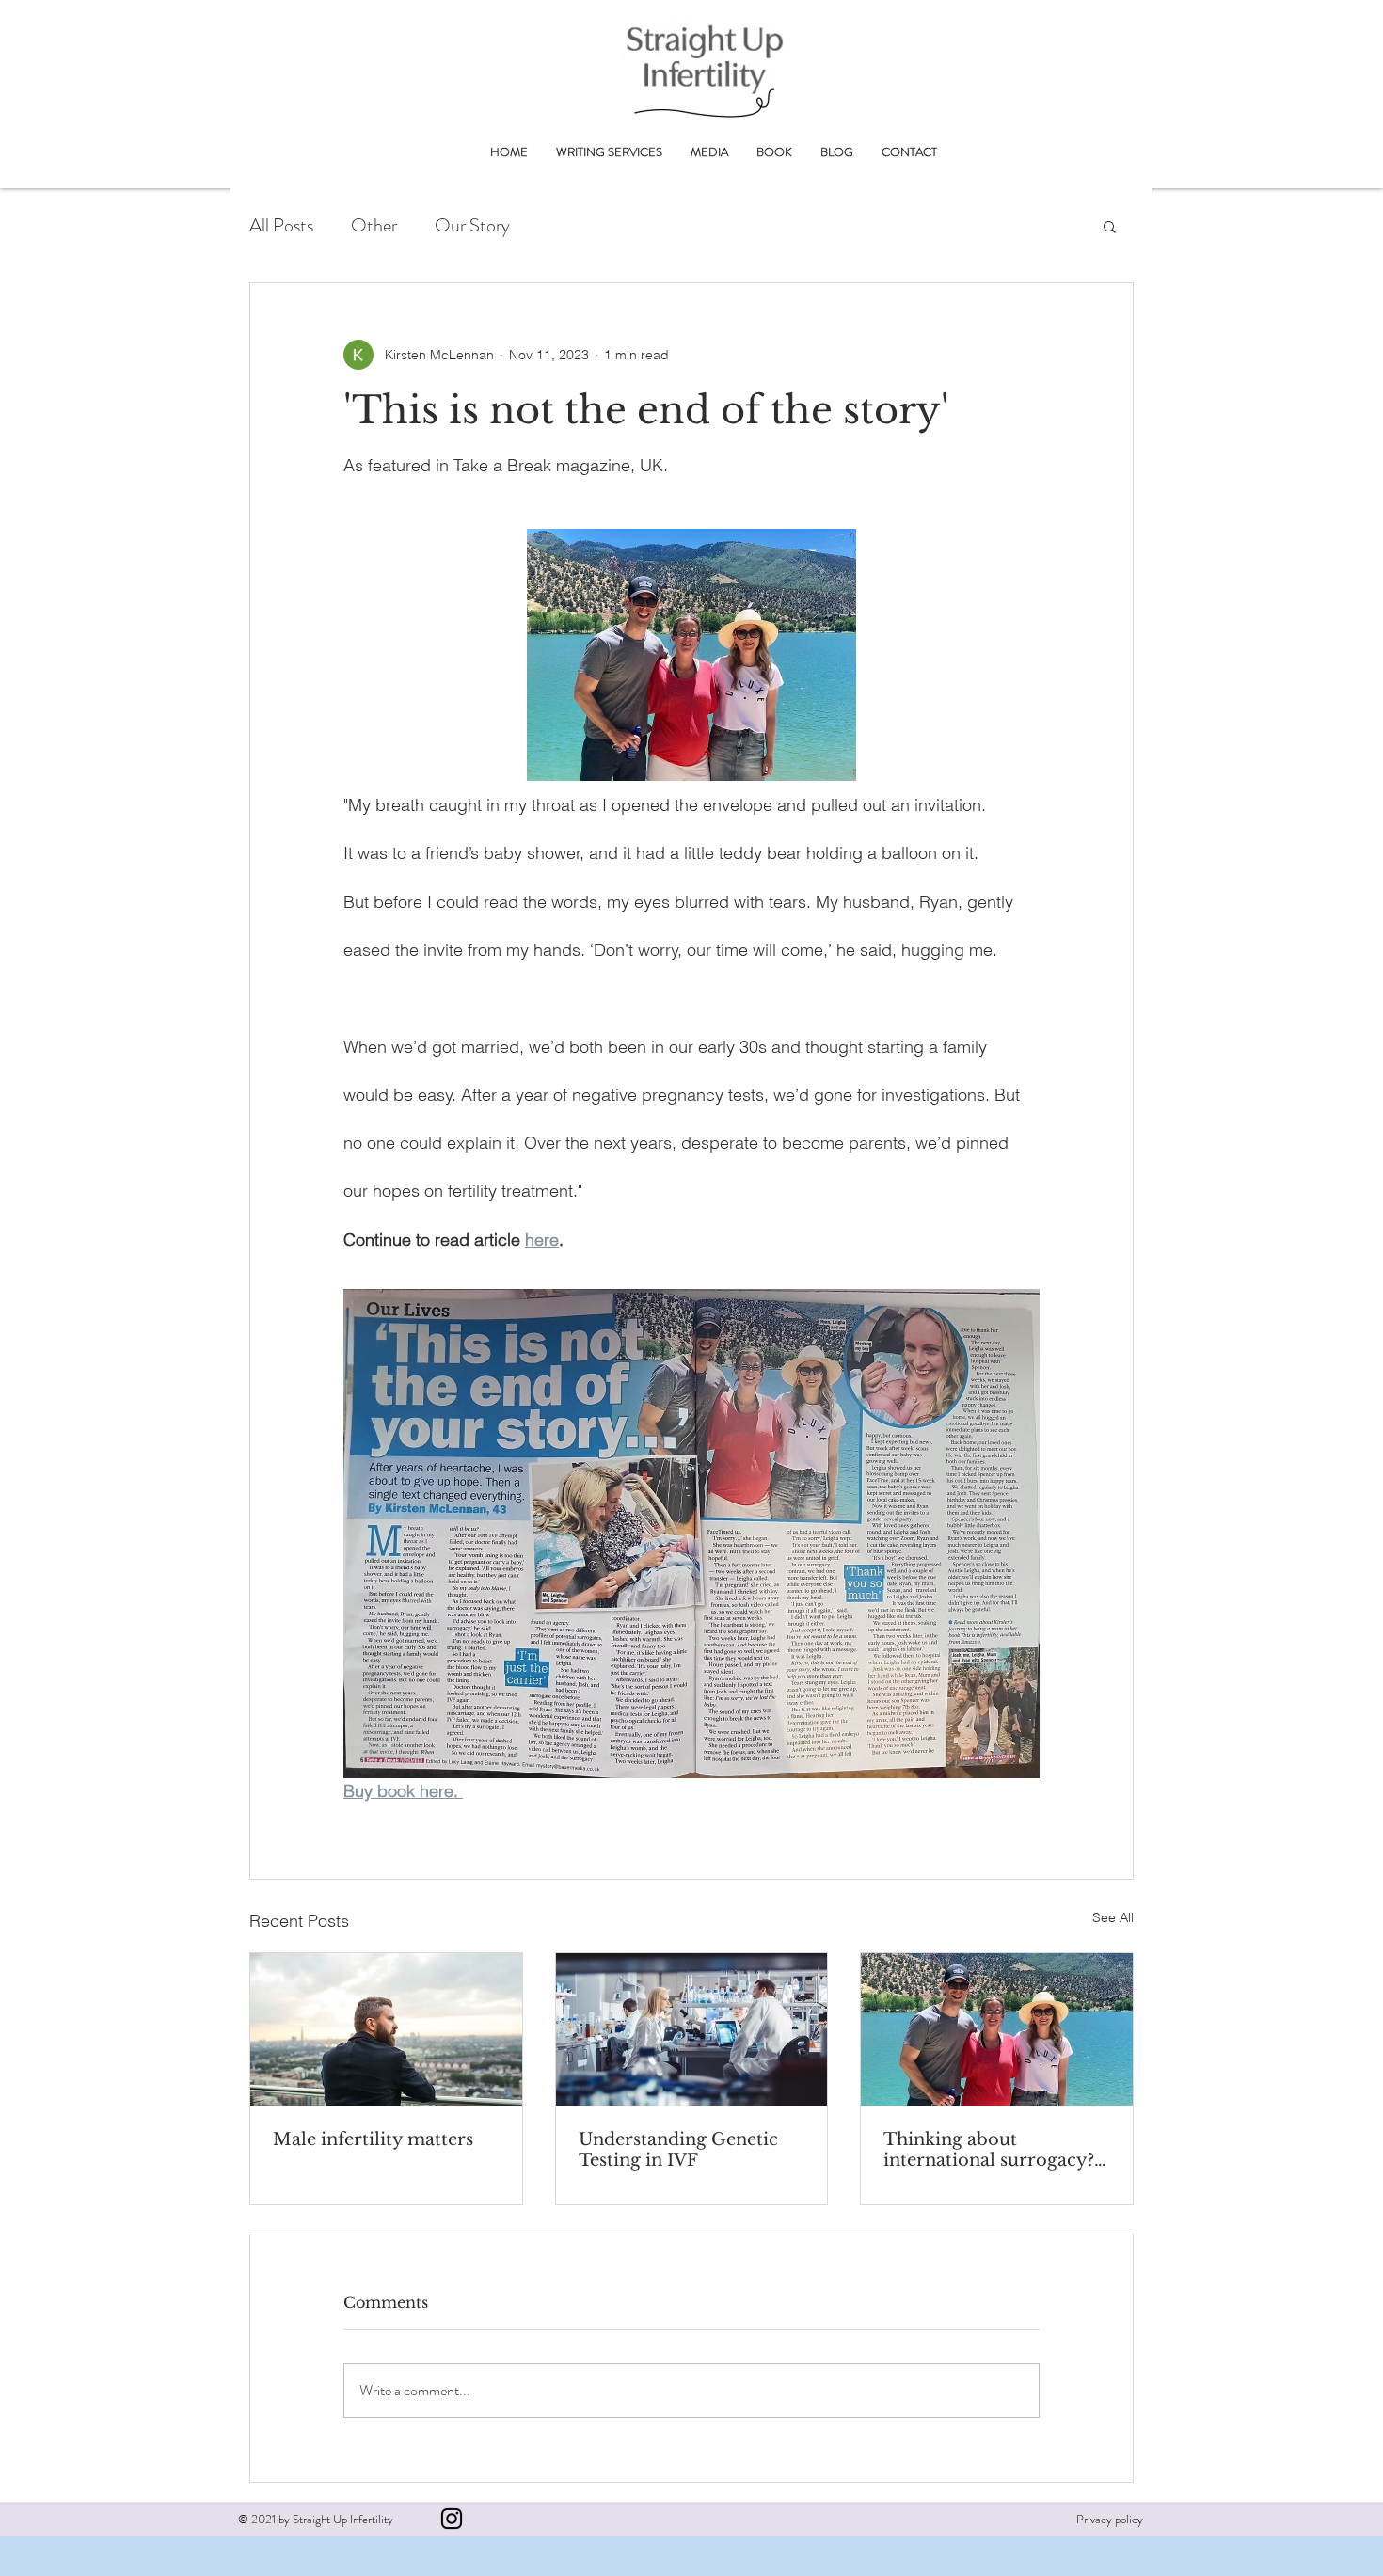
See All (1113, 1917)
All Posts (281, 226)
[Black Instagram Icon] (452, 2519)
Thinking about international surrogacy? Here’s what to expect (989, 2150)
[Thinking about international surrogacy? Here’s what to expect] (997, 2029)
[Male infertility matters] (386, 2029)
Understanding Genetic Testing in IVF (678, 2150)
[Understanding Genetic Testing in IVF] (692, 2029)
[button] (1110, 226)
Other (374, 226)
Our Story (472, 226)
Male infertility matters (373, 2139)
